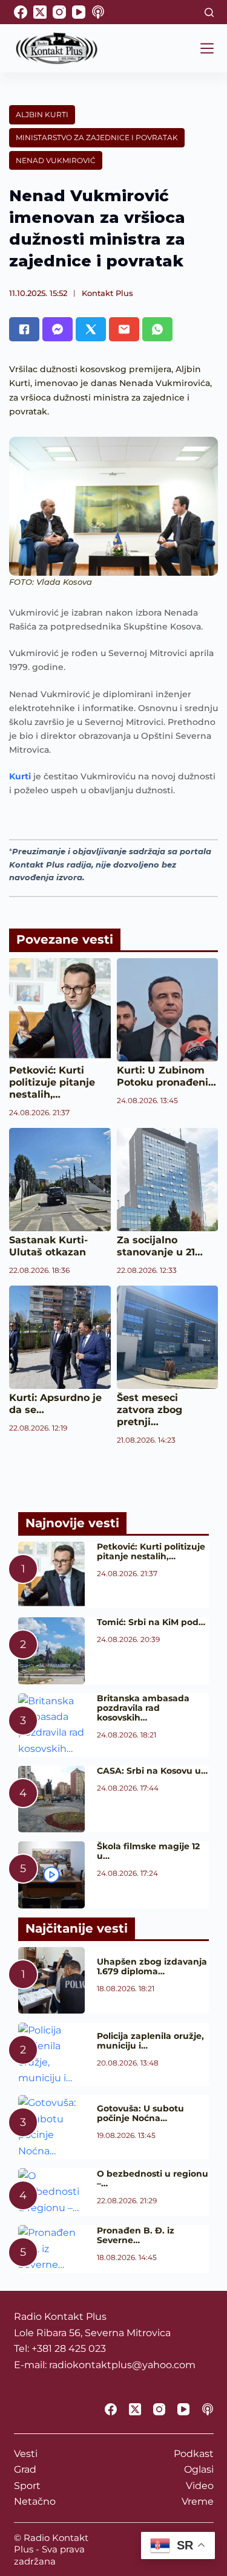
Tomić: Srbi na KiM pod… (151, 1622)
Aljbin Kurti (42, 114)
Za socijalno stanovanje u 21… (160, 1246)
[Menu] (207, 48)
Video (200, 2486)
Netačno (35, 2501)
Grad (25, 2469)
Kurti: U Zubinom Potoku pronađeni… (166, 1076)
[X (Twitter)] (40, 12)
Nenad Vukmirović (56, 160)
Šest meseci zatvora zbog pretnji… (150, 1410)
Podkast (194, 2454)
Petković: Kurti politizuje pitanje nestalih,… (52, 1082)
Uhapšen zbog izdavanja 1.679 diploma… (152, 1966)
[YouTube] (79, 12)
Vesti (26, 2454)
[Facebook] (21, 12)
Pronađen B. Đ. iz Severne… (136, 2235)
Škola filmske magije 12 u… (148, 1851)
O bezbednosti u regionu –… (153, 2178)
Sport (27, 2486)
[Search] (209, 12)
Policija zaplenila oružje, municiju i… (150, 2041)
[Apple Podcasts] (98, 12)
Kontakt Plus (107, 293)
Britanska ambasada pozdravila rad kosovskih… (143, 1708)
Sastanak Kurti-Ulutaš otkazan (48, 1246)
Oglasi (199, 2469)
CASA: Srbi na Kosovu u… (152, 1771)
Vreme (198, 2501)
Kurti (20, 776)
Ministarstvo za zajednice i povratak (97, 137)
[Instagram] (59, 12)
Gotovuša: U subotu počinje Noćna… (140, 2113)
